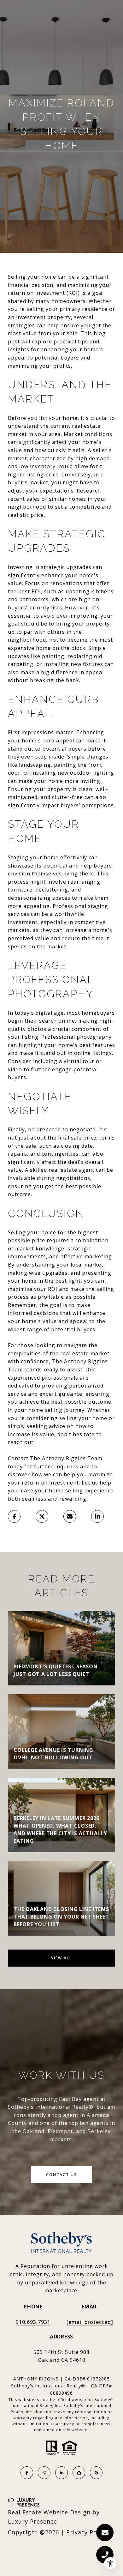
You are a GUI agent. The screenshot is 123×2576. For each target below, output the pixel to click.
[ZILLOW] (79, 2473)
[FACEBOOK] (27, 2473)
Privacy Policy (87, 2532)
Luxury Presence (32, 2521)
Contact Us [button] (61, 2175)
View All (61, 1958)
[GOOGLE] (96, 2473)
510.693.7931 (33, 2322)
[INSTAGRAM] (44, 2473)
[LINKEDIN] (61, 2473)
